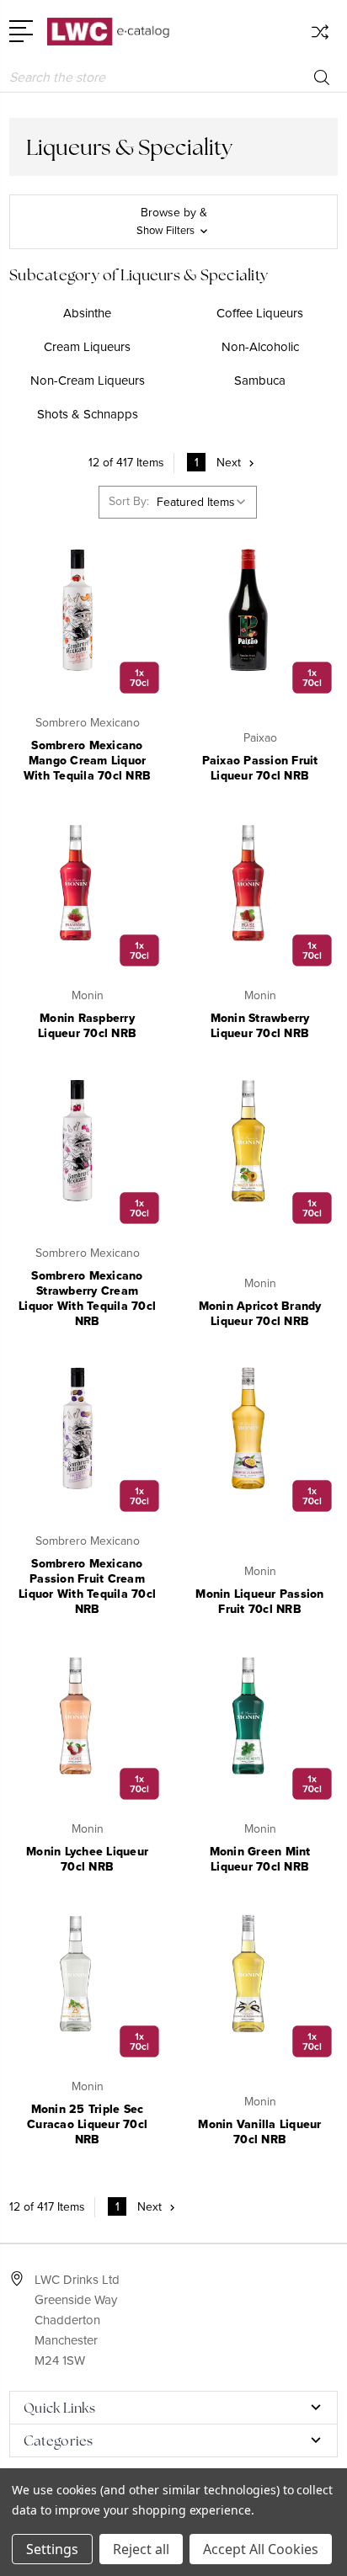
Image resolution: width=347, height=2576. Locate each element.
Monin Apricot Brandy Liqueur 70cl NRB (260, 1314)
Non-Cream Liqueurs (88, 381)
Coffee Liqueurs (260, 313)
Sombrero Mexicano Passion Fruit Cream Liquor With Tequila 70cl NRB (87, 1586)
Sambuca (260, 381)
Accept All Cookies (261, 2549)
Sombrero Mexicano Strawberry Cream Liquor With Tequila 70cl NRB (87, 1299)
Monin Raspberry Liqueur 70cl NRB (87, 1026)
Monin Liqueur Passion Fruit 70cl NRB (259, 1602)
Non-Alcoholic (260, 347)
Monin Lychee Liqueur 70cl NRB (87, 1859)
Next (229, 463)
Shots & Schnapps (88, 414)
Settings (52, 2549)
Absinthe (87, 313)
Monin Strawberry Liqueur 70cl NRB (260, 1026)
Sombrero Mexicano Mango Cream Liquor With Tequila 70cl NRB (87, 761)
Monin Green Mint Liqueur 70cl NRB (260, 1859)
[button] (173, 222)
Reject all (141, 2549)
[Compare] (320, 37)
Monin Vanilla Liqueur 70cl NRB (259, 2132)
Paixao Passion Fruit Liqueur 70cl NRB (260, 768)
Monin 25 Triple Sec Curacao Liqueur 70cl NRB (87, 2124)
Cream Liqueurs (87, 347)
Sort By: (129, 501)
